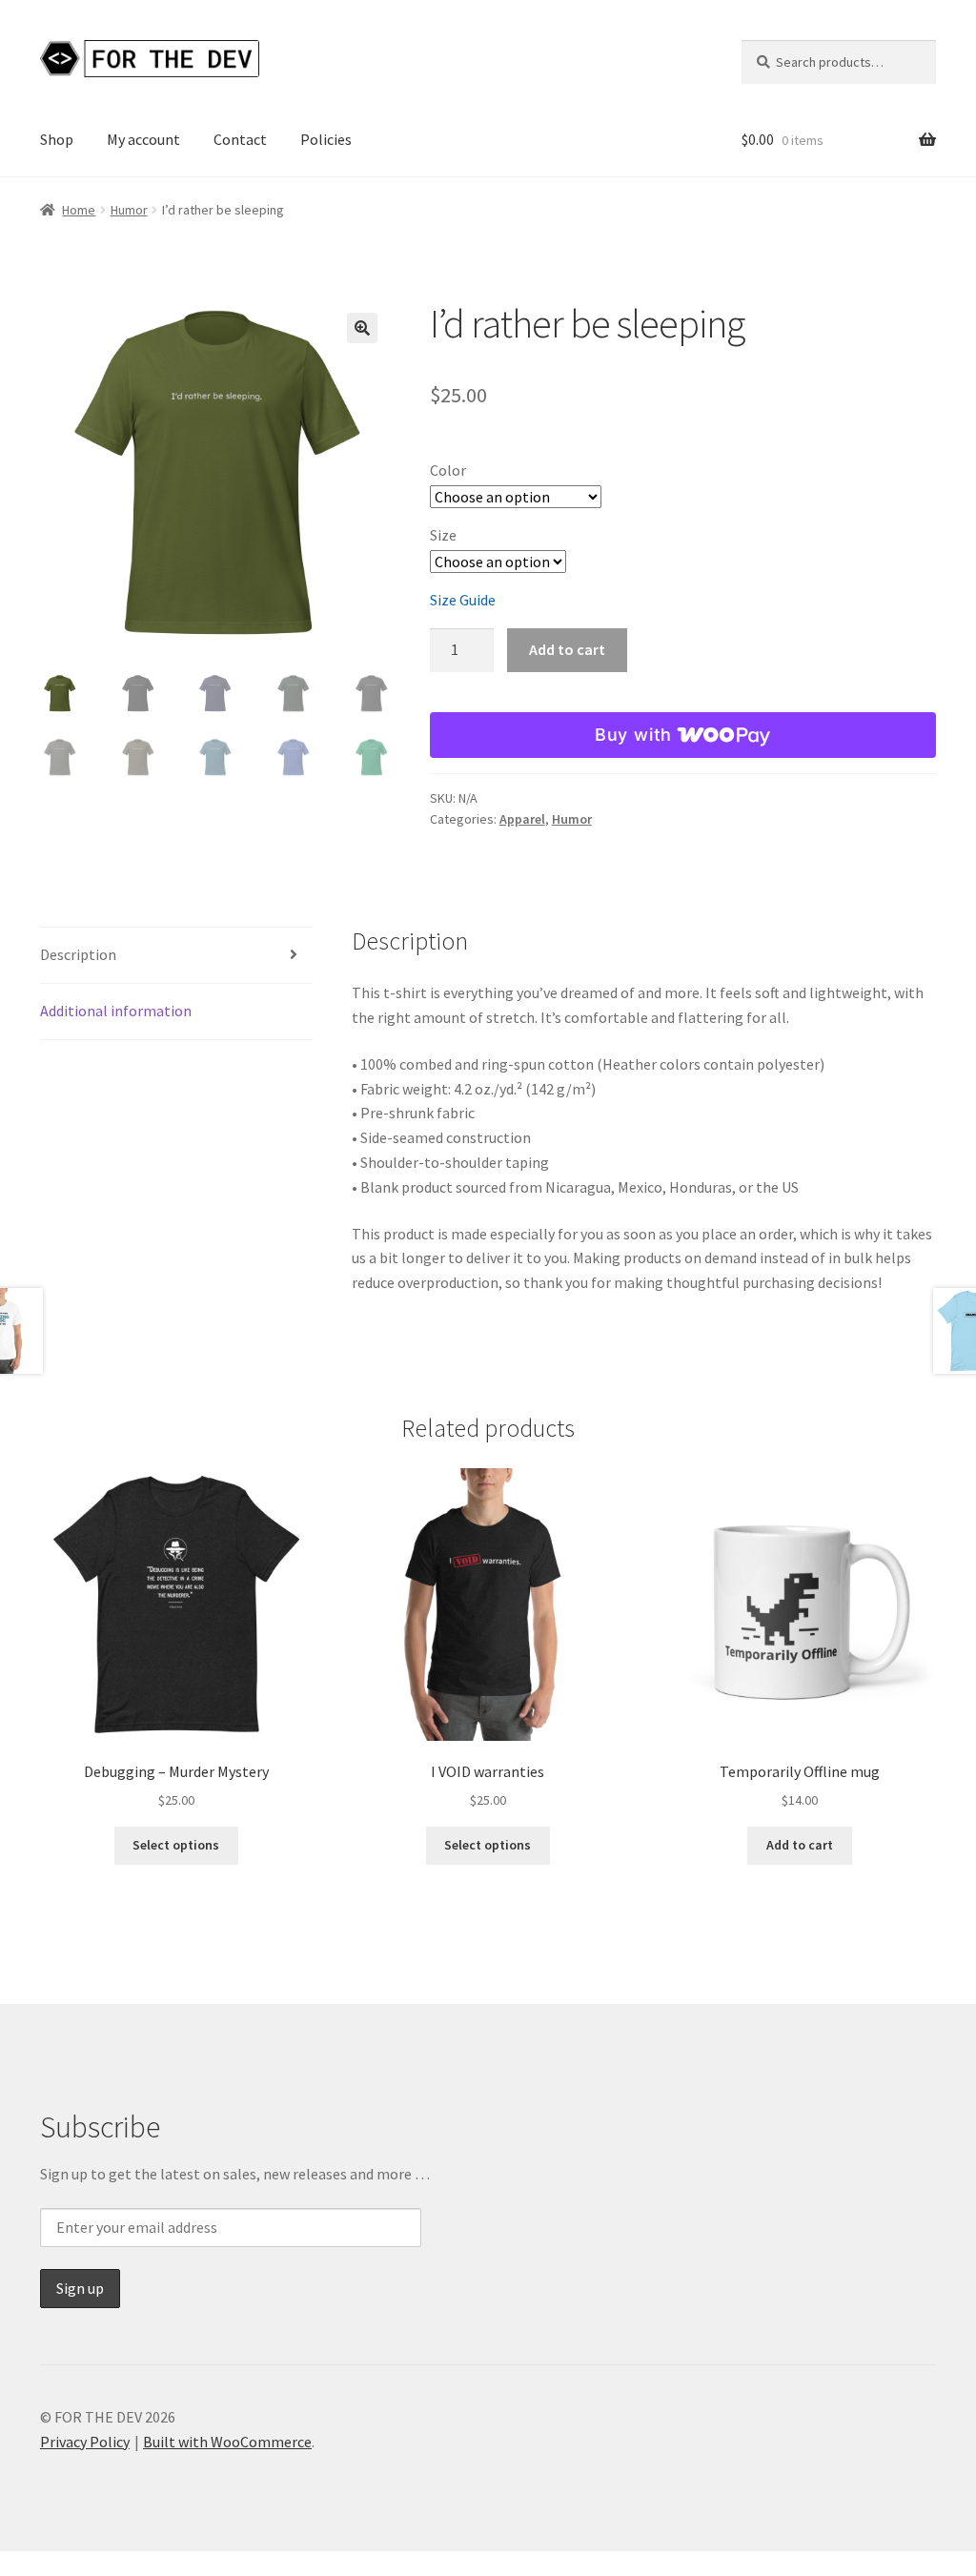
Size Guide (463, 600)
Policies (326, 139)
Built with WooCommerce (227, 2442)
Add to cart (567, 649)
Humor (129, 210)
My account (143, 139)
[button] (362, 328)
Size (443, 535)
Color (448, 470)
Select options (176, 1845)
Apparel (522, 819)
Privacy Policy (85, 2442)
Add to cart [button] (800, 1845)
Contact (240, 139)
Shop (57, 139)
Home (79, 210)
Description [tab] (78, 954)
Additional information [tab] (116, 1011)
